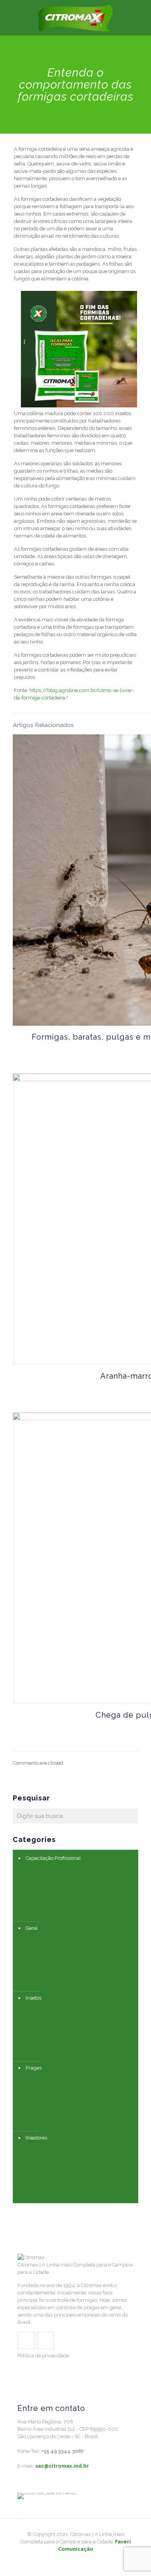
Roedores (36, 2138)
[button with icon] (26, 2340)
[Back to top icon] (135, 2560)
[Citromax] (75, 17)
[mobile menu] (141, 16)
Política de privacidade (43, 2356)
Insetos (33, 1998)
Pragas (33, 2068)
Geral (32, 1928)
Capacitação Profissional (53, 1858)
